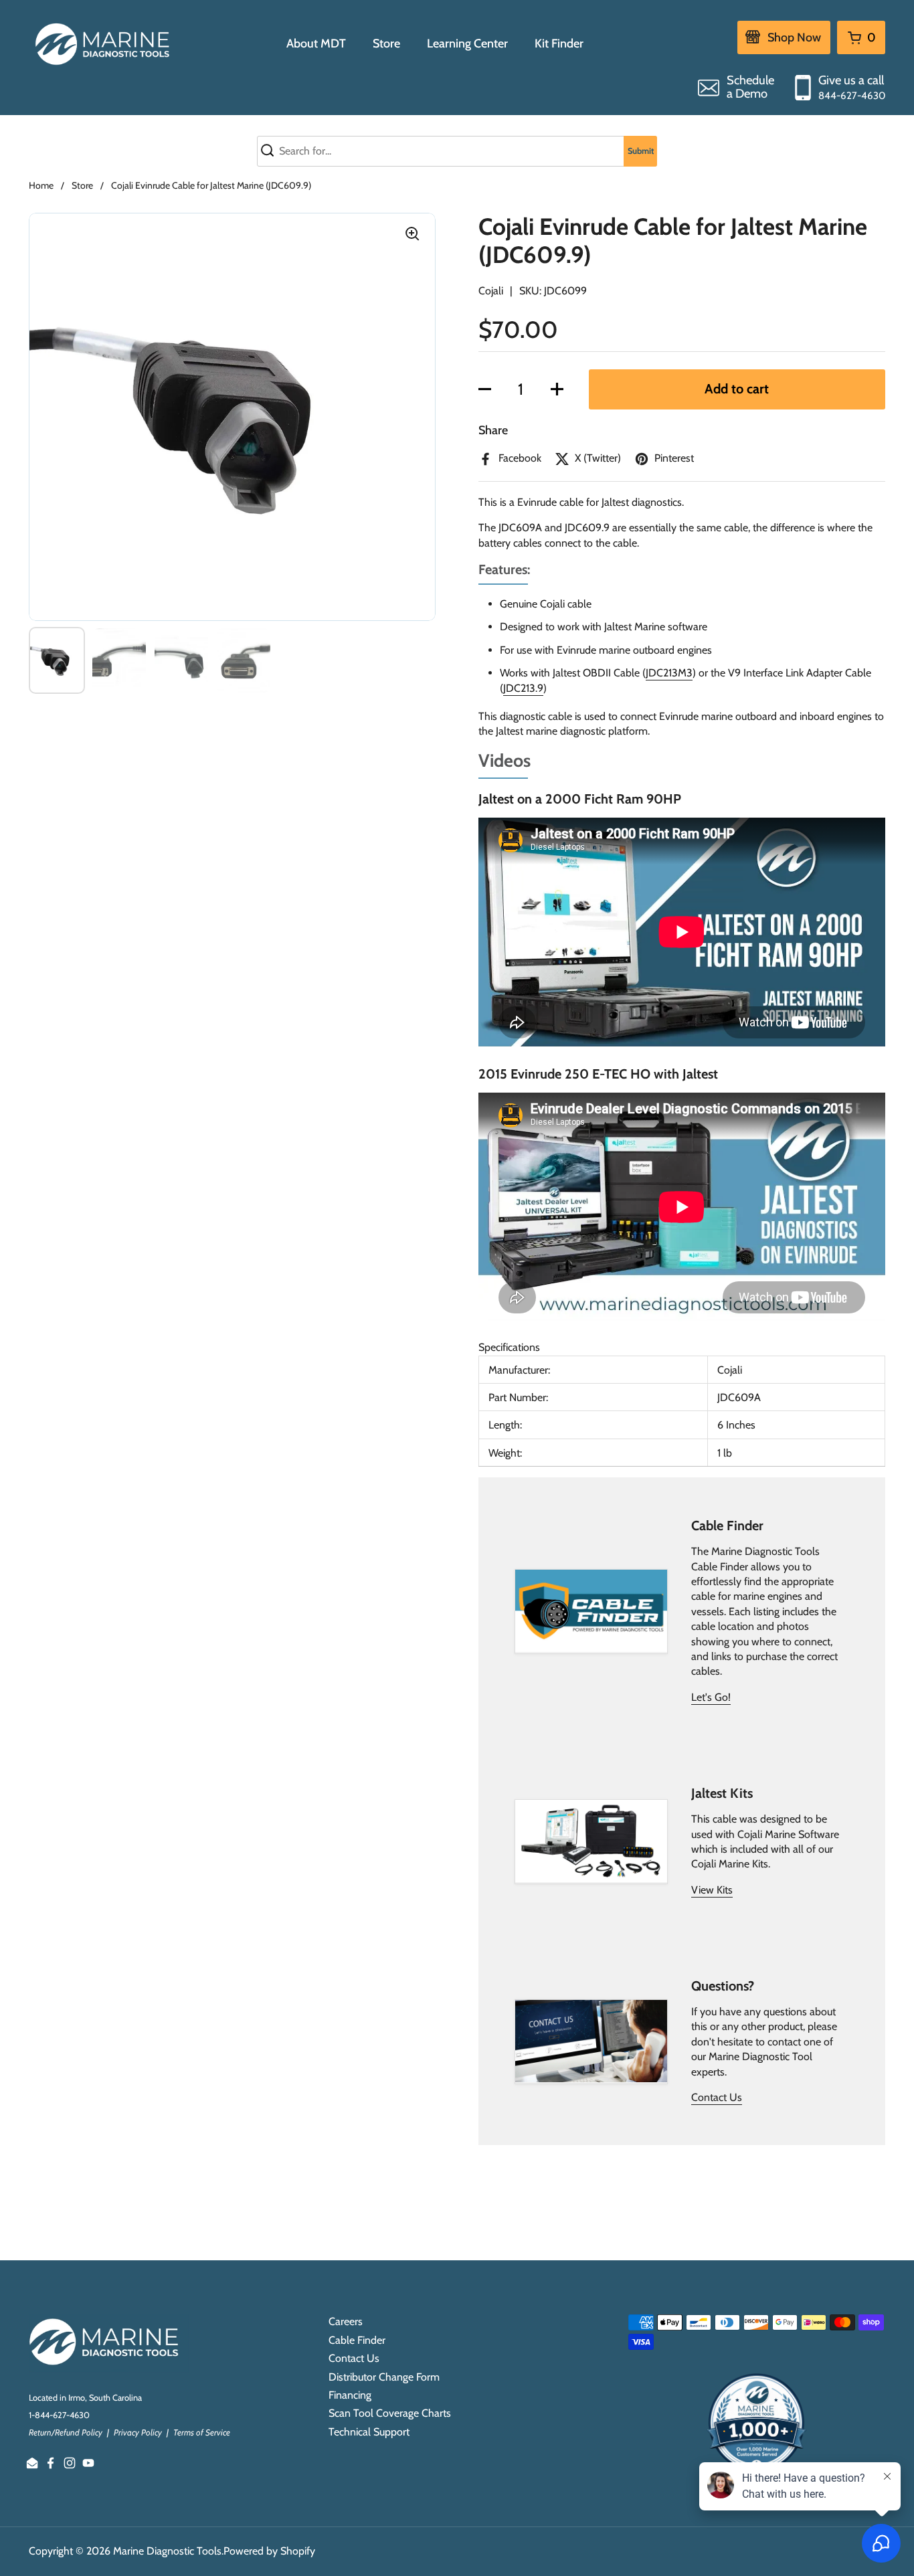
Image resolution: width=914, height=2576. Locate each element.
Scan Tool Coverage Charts (390, 2413)
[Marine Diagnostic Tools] (104, 43)
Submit (641, 151)
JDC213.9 (523, 688)
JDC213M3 (669, 673)
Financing (350, 2395)
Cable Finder (357, 2340)
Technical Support (369, 2432)
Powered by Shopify (269, 2551)
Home (41, 185)
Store (82, 185)
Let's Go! (711, 1697)
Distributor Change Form (384, 2377)
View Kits (712, 1890)
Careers (346, 2321)
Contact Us (717, 2097)
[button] (485, 389)
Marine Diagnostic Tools (167, 2551)
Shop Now (794, 37)
